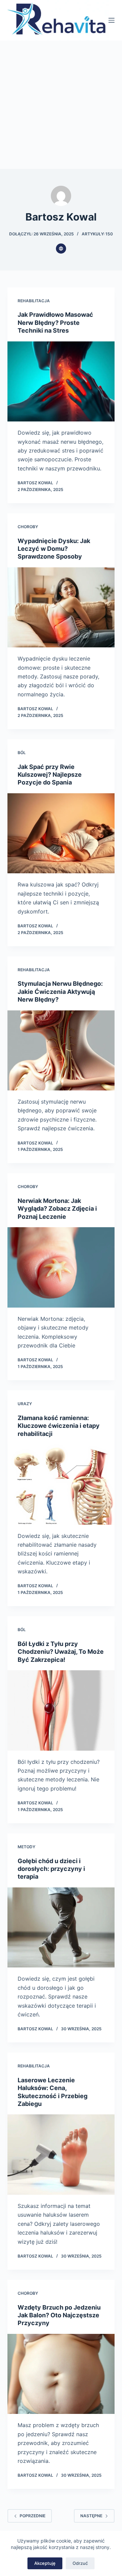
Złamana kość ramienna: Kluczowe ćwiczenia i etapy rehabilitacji (59, 1426)
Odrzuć (80, 2563)
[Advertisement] (61, 105)
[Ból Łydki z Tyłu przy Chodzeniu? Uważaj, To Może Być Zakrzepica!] (61, 1710)
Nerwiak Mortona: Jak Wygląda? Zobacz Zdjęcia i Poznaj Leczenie (57, 1209)
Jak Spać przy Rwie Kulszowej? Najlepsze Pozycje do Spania (50, 775)
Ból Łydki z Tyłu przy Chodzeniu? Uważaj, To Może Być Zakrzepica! (61, 1652)
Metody (26, 1847)
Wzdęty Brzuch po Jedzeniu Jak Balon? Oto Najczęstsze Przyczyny (59, 2315)
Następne (91, 2516)
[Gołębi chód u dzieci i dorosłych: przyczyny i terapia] (61, 1928)
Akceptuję (45, 2563)
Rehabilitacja (34, 301)
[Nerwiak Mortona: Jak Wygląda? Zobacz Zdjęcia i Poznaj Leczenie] (61, 1267)
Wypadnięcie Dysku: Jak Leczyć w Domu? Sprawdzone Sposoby (54, 549)
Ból (22, 753)
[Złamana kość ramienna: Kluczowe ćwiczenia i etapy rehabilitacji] (61, 1485)
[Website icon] (61, 249)
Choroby (28, 527)
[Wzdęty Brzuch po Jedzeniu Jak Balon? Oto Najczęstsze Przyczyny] (61, 2374)
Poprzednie (33, 2516)
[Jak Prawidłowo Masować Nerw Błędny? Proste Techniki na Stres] (61, 382)
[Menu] (111, 20)
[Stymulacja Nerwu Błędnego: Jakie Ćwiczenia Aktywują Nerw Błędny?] (61, 1051)
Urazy (25, 1404)
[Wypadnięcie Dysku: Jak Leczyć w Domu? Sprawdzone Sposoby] (61, 608)
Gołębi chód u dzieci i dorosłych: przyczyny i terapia (51, 1869)
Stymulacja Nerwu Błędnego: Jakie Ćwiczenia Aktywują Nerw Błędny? (60, 991)
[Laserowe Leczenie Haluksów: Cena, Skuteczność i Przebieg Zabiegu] (61, 2155)
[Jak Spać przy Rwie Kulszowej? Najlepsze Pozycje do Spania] (61, 833)
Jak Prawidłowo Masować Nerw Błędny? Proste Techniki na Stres (55, 323)
